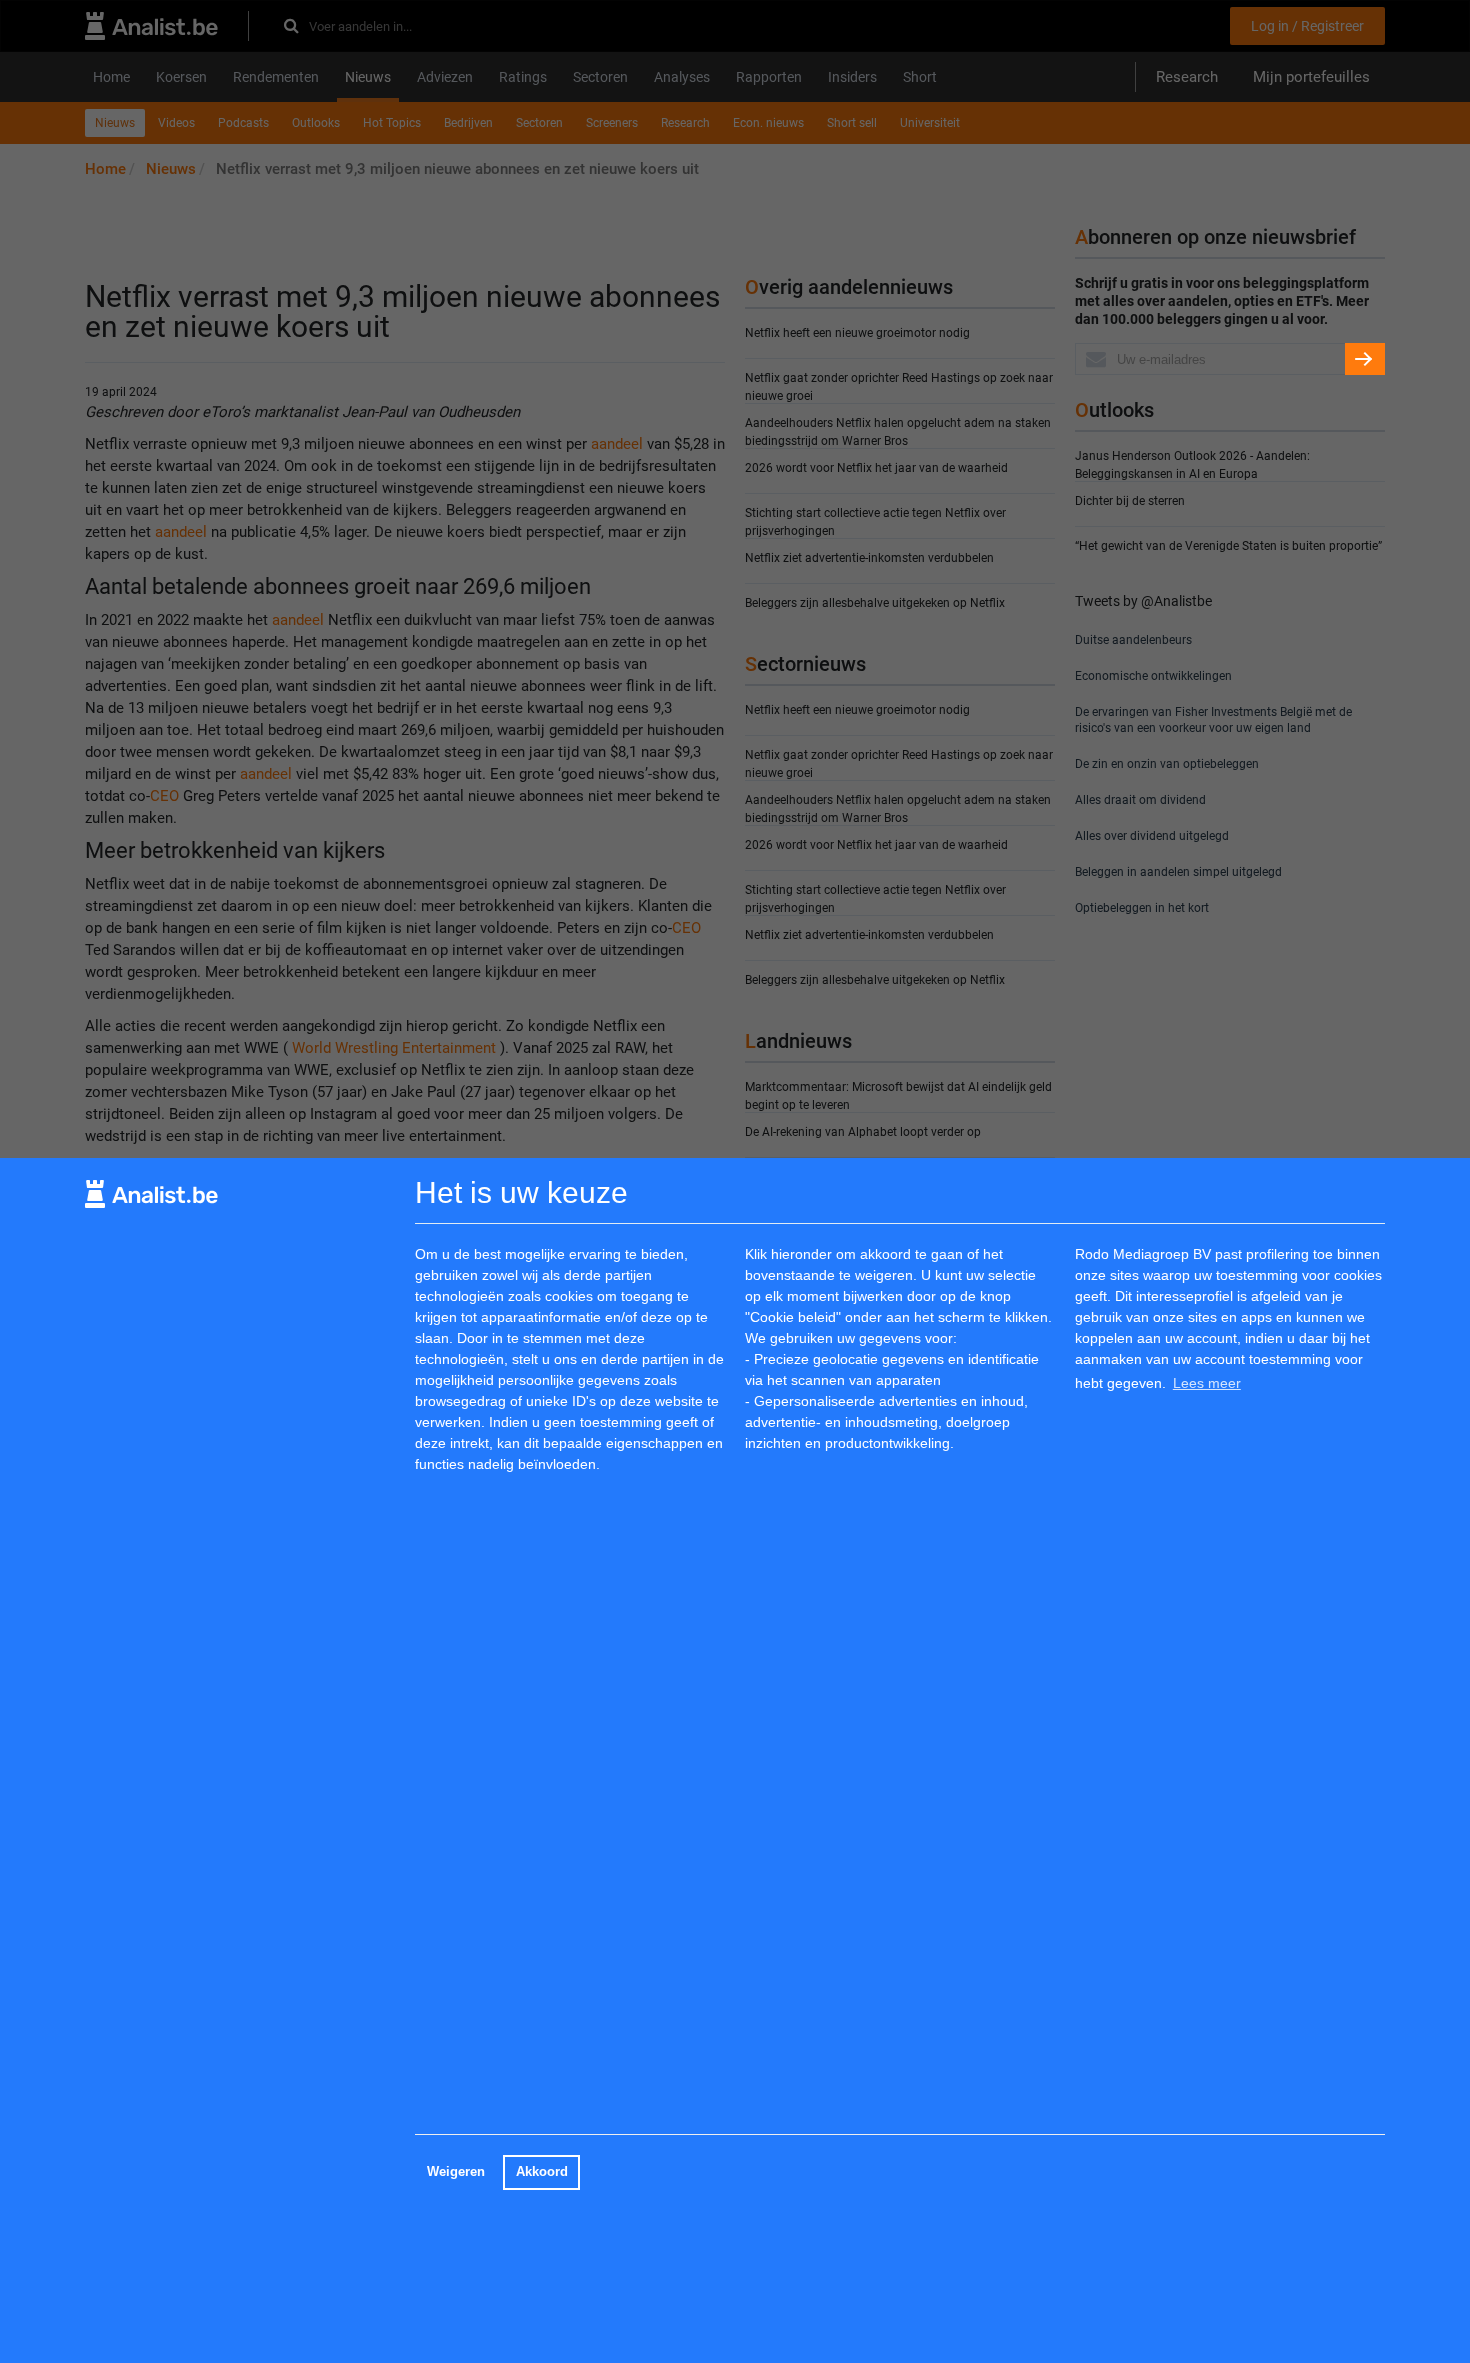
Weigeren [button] (456, 2172)
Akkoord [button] (542, 2172)
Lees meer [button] (1207, 1383)
